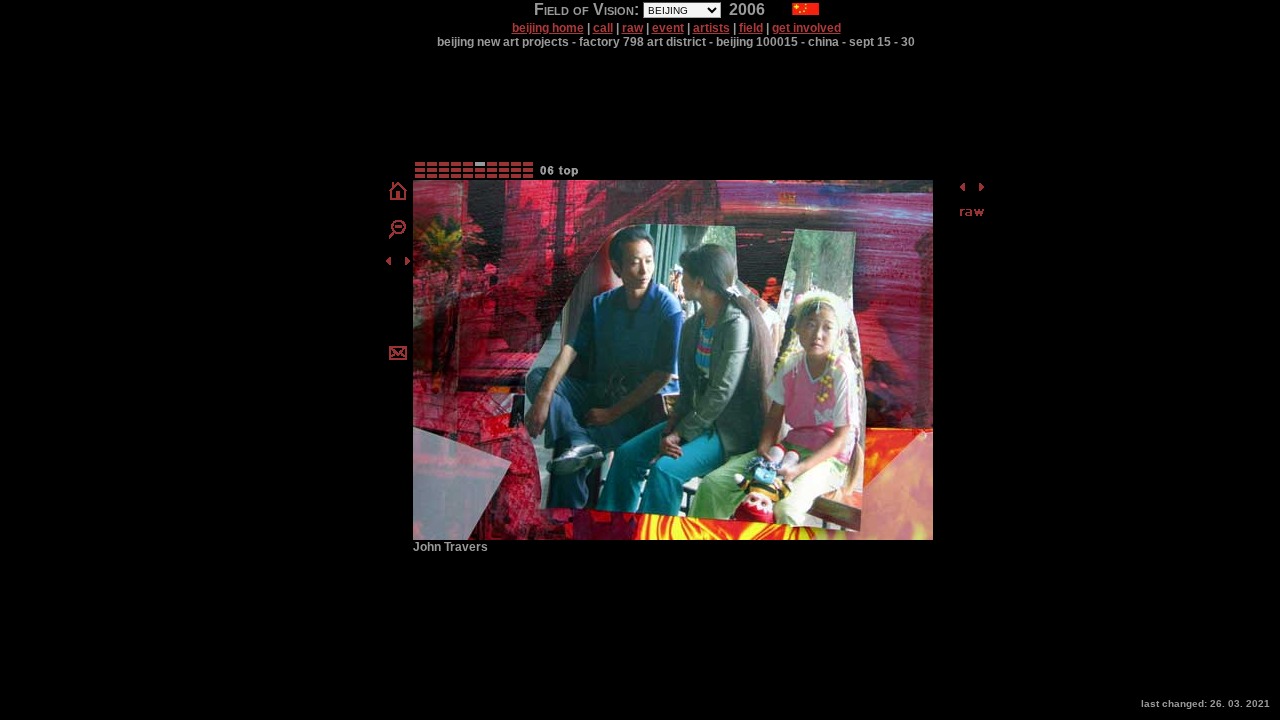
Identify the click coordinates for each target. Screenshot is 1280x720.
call (603, 28)
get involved (806, 28)
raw (632, 28)
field (751, 28)
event (668, 28)
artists (711, 28)
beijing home (548, 28)
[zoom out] (398, 235)
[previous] (388, 263)
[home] (398, 199)
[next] (407, 263)
